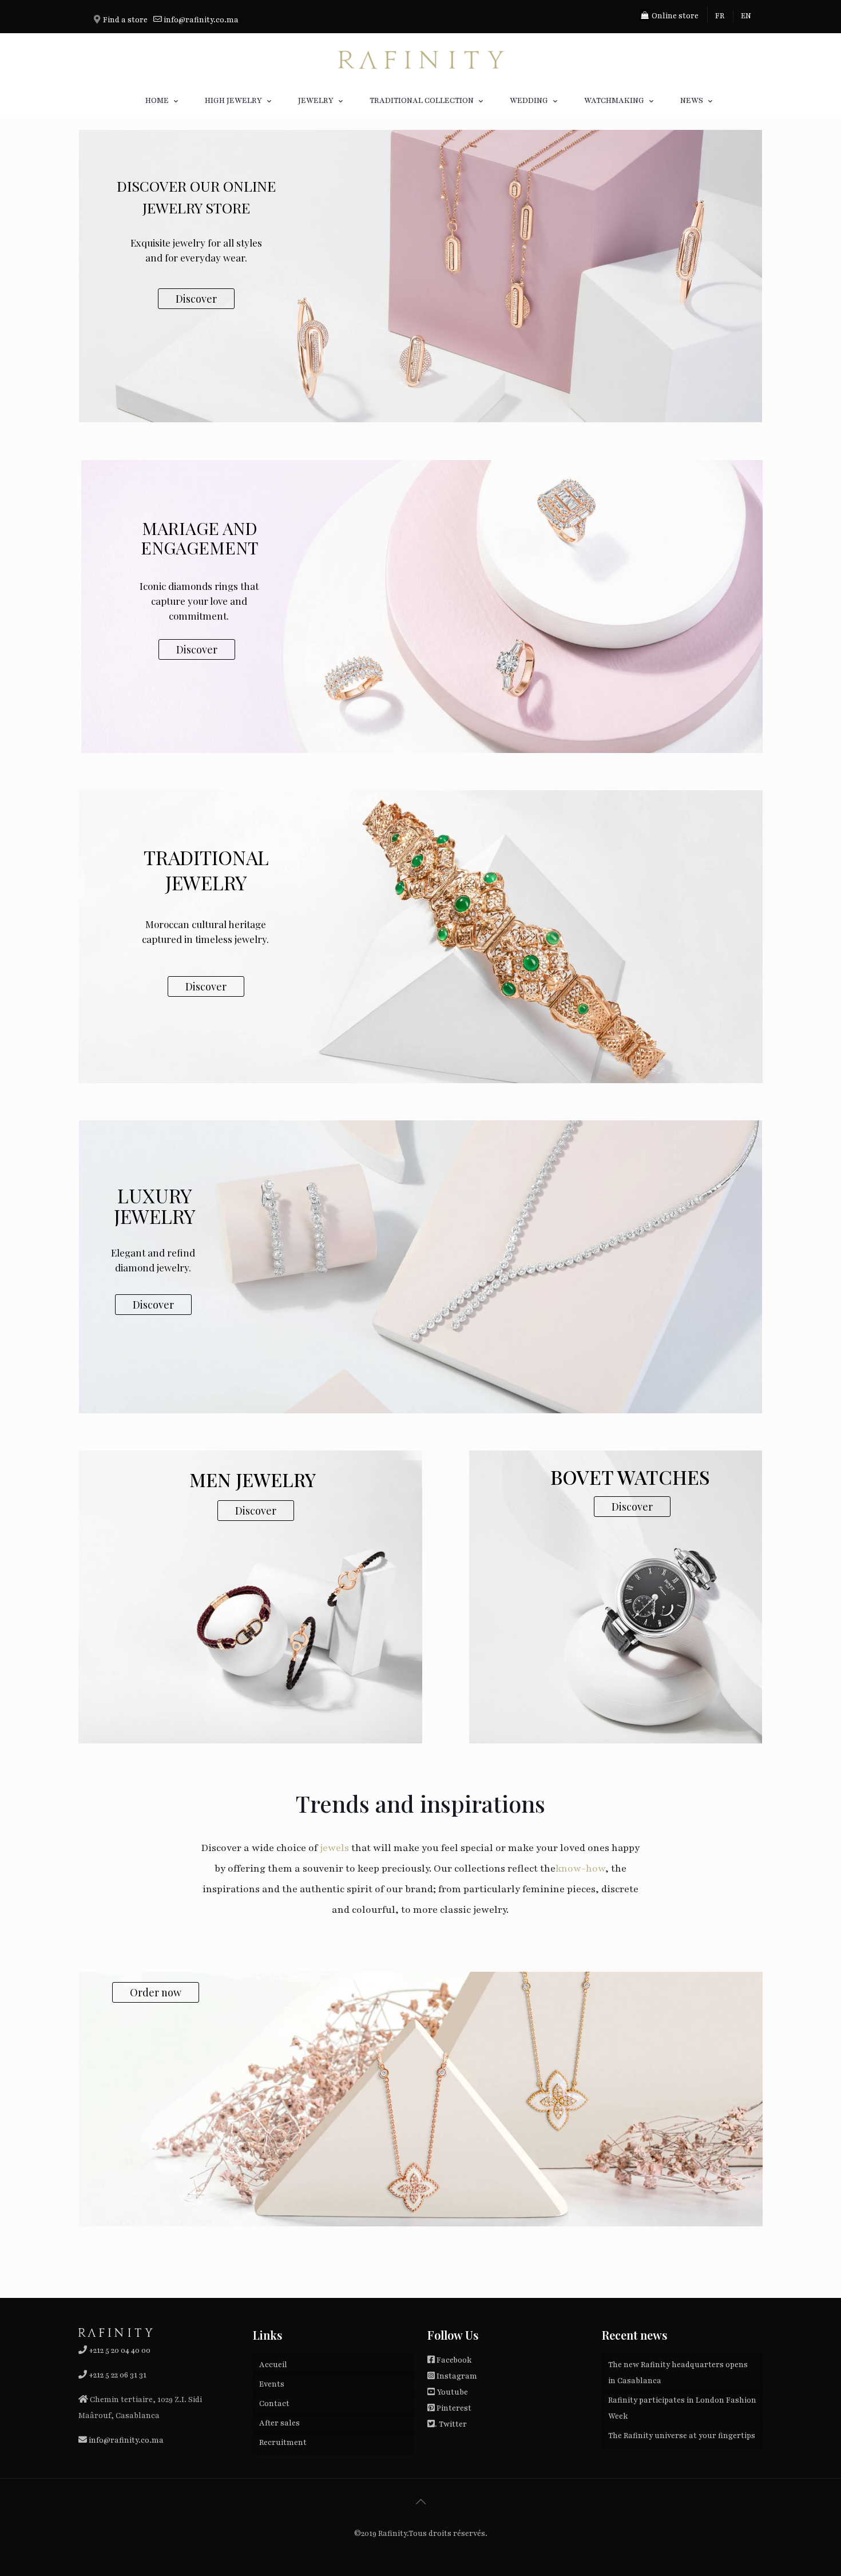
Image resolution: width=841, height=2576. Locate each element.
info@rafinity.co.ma (201, 20)
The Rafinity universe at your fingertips (682, 2436)
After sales (279, 2423)
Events (272, 2384)
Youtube (452, 2392)
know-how (580, 1868)
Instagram (457, 2376)
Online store (674, 16)
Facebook (454, 2360)
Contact (274, 2404)
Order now (156, 1992)
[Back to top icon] (420, 2502)
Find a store (125, 20)
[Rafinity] (420, 58)
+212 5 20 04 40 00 (119, 2351)
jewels (334, 1848)
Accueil (273, 2365)
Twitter (453, 2424)
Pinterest (454, 2408)
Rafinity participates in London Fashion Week (682, 2408)
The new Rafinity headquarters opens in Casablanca (678, 2373)
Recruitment (283, 2443)
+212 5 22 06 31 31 (118, 2375)
